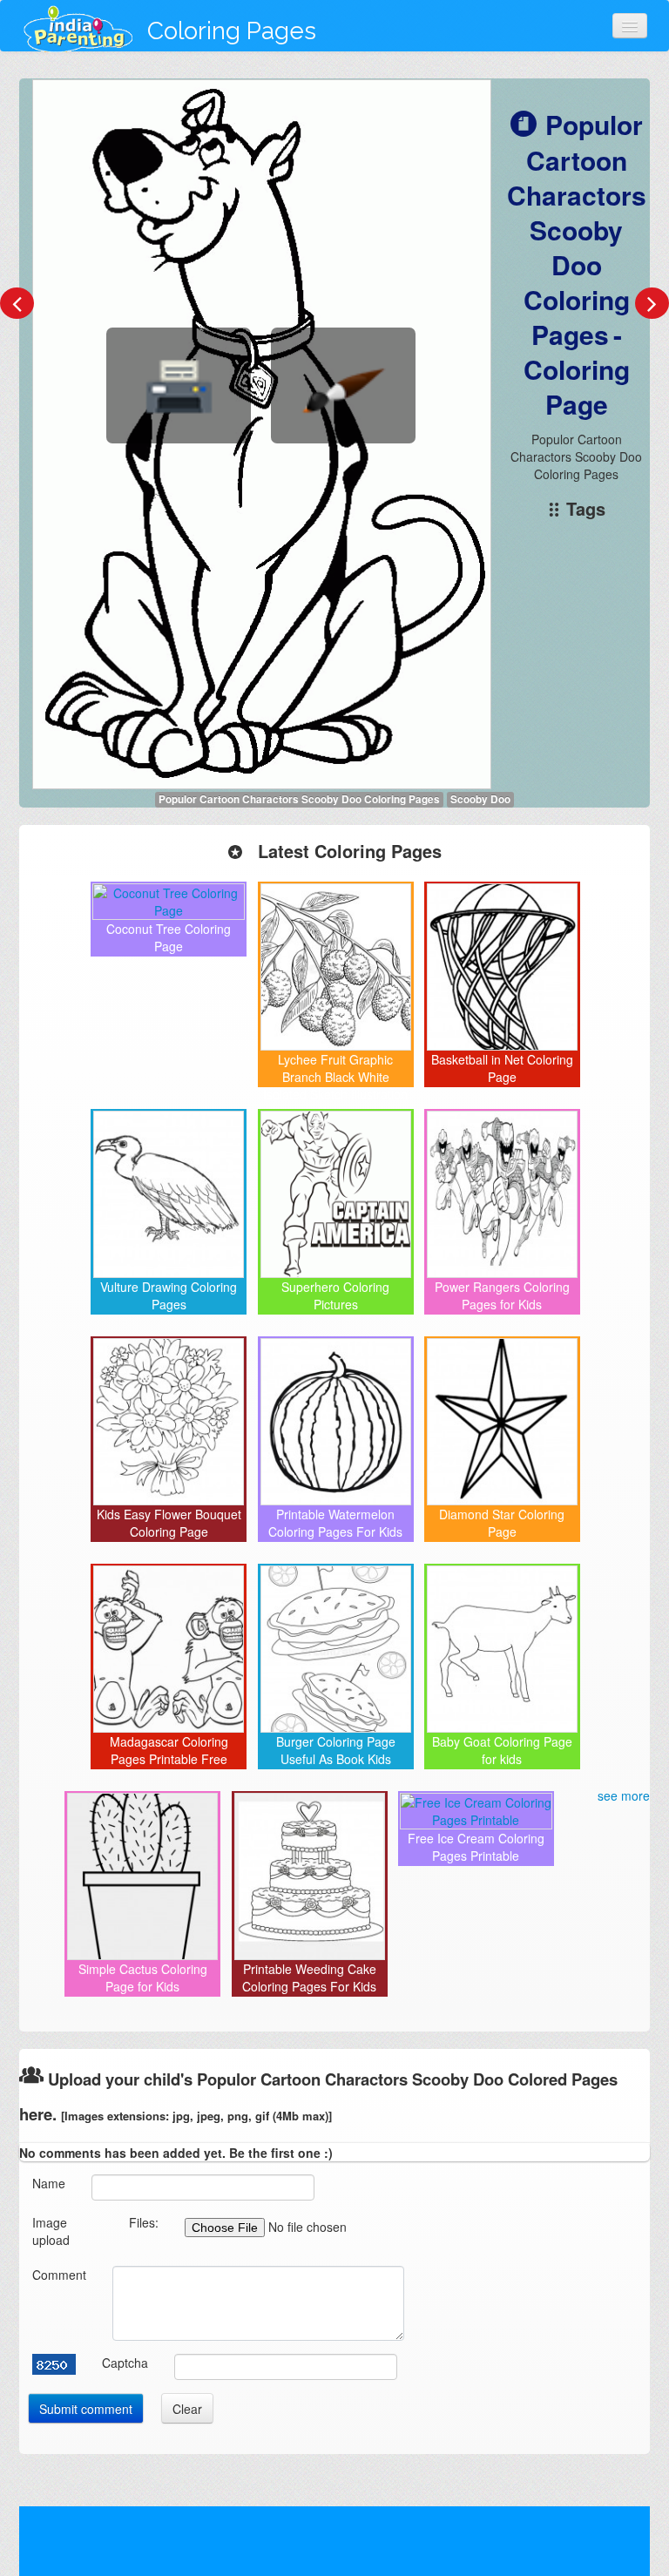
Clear (187, 2409)
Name (49, 2183)
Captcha (125, 2363)
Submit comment (86, 2409)
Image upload (51, 2231)
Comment (59, 2275)
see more (624, 1795)
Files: (144, 2222)
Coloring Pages (232, 31)
